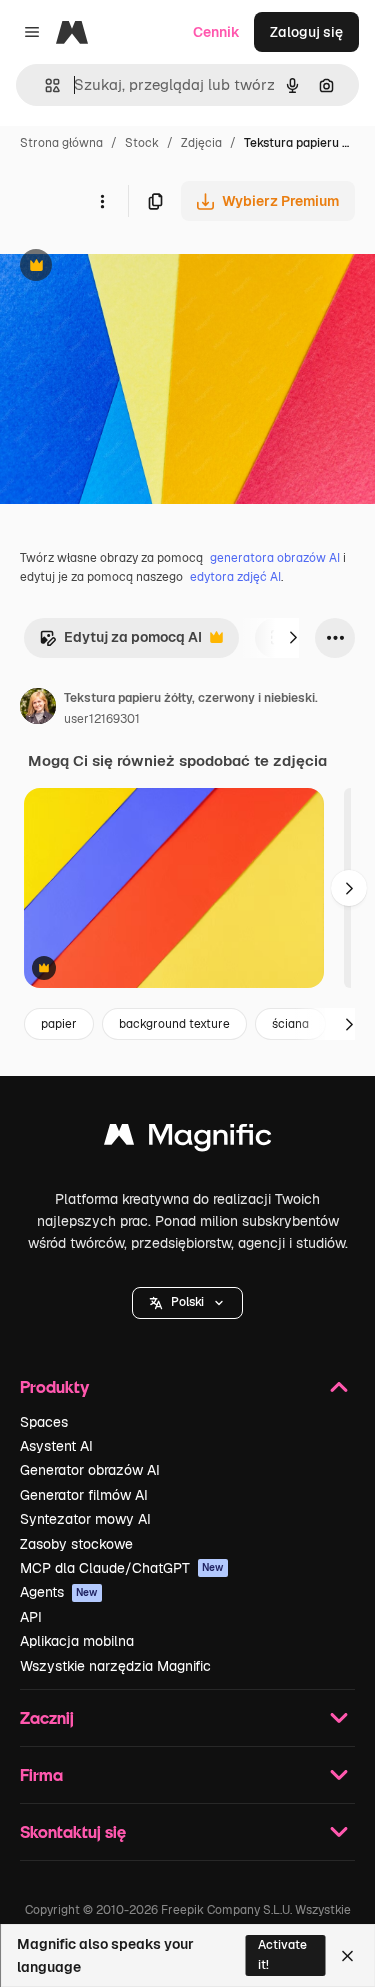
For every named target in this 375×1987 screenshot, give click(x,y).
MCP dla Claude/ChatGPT (122, 1568)
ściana (290, 1024)
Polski (187, 1302)
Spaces (44, 1422)
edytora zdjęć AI (235, 577)
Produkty (54, 1386)
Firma (41, 1774)
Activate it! (282, 1954)
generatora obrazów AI (275, 558)
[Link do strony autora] (38, 709)
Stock (142, 143)
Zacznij (47, 1717)
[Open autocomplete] (44, 85)
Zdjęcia (201, 143)
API (31, 1617)
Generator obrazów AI (90, 1470)
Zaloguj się (306, 32)
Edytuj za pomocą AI (120, 642)
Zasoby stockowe (76, 1544)
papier (59, 1024)
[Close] (347, 1956)
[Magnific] (188, 1139)
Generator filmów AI (84, 1495)
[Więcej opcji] (102, 201)
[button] (187, 1303)
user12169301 (102, 719)
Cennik (216, 32)
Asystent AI (56, 1446)
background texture (174, 1024)
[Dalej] (293, 638)
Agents (59, 1592)
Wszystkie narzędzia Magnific (115, 1666)
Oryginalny (138, 267)
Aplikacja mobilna (77, 1641)
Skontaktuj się (73, 1831)
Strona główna (61, 143)
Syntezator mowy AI (85, 1519)
